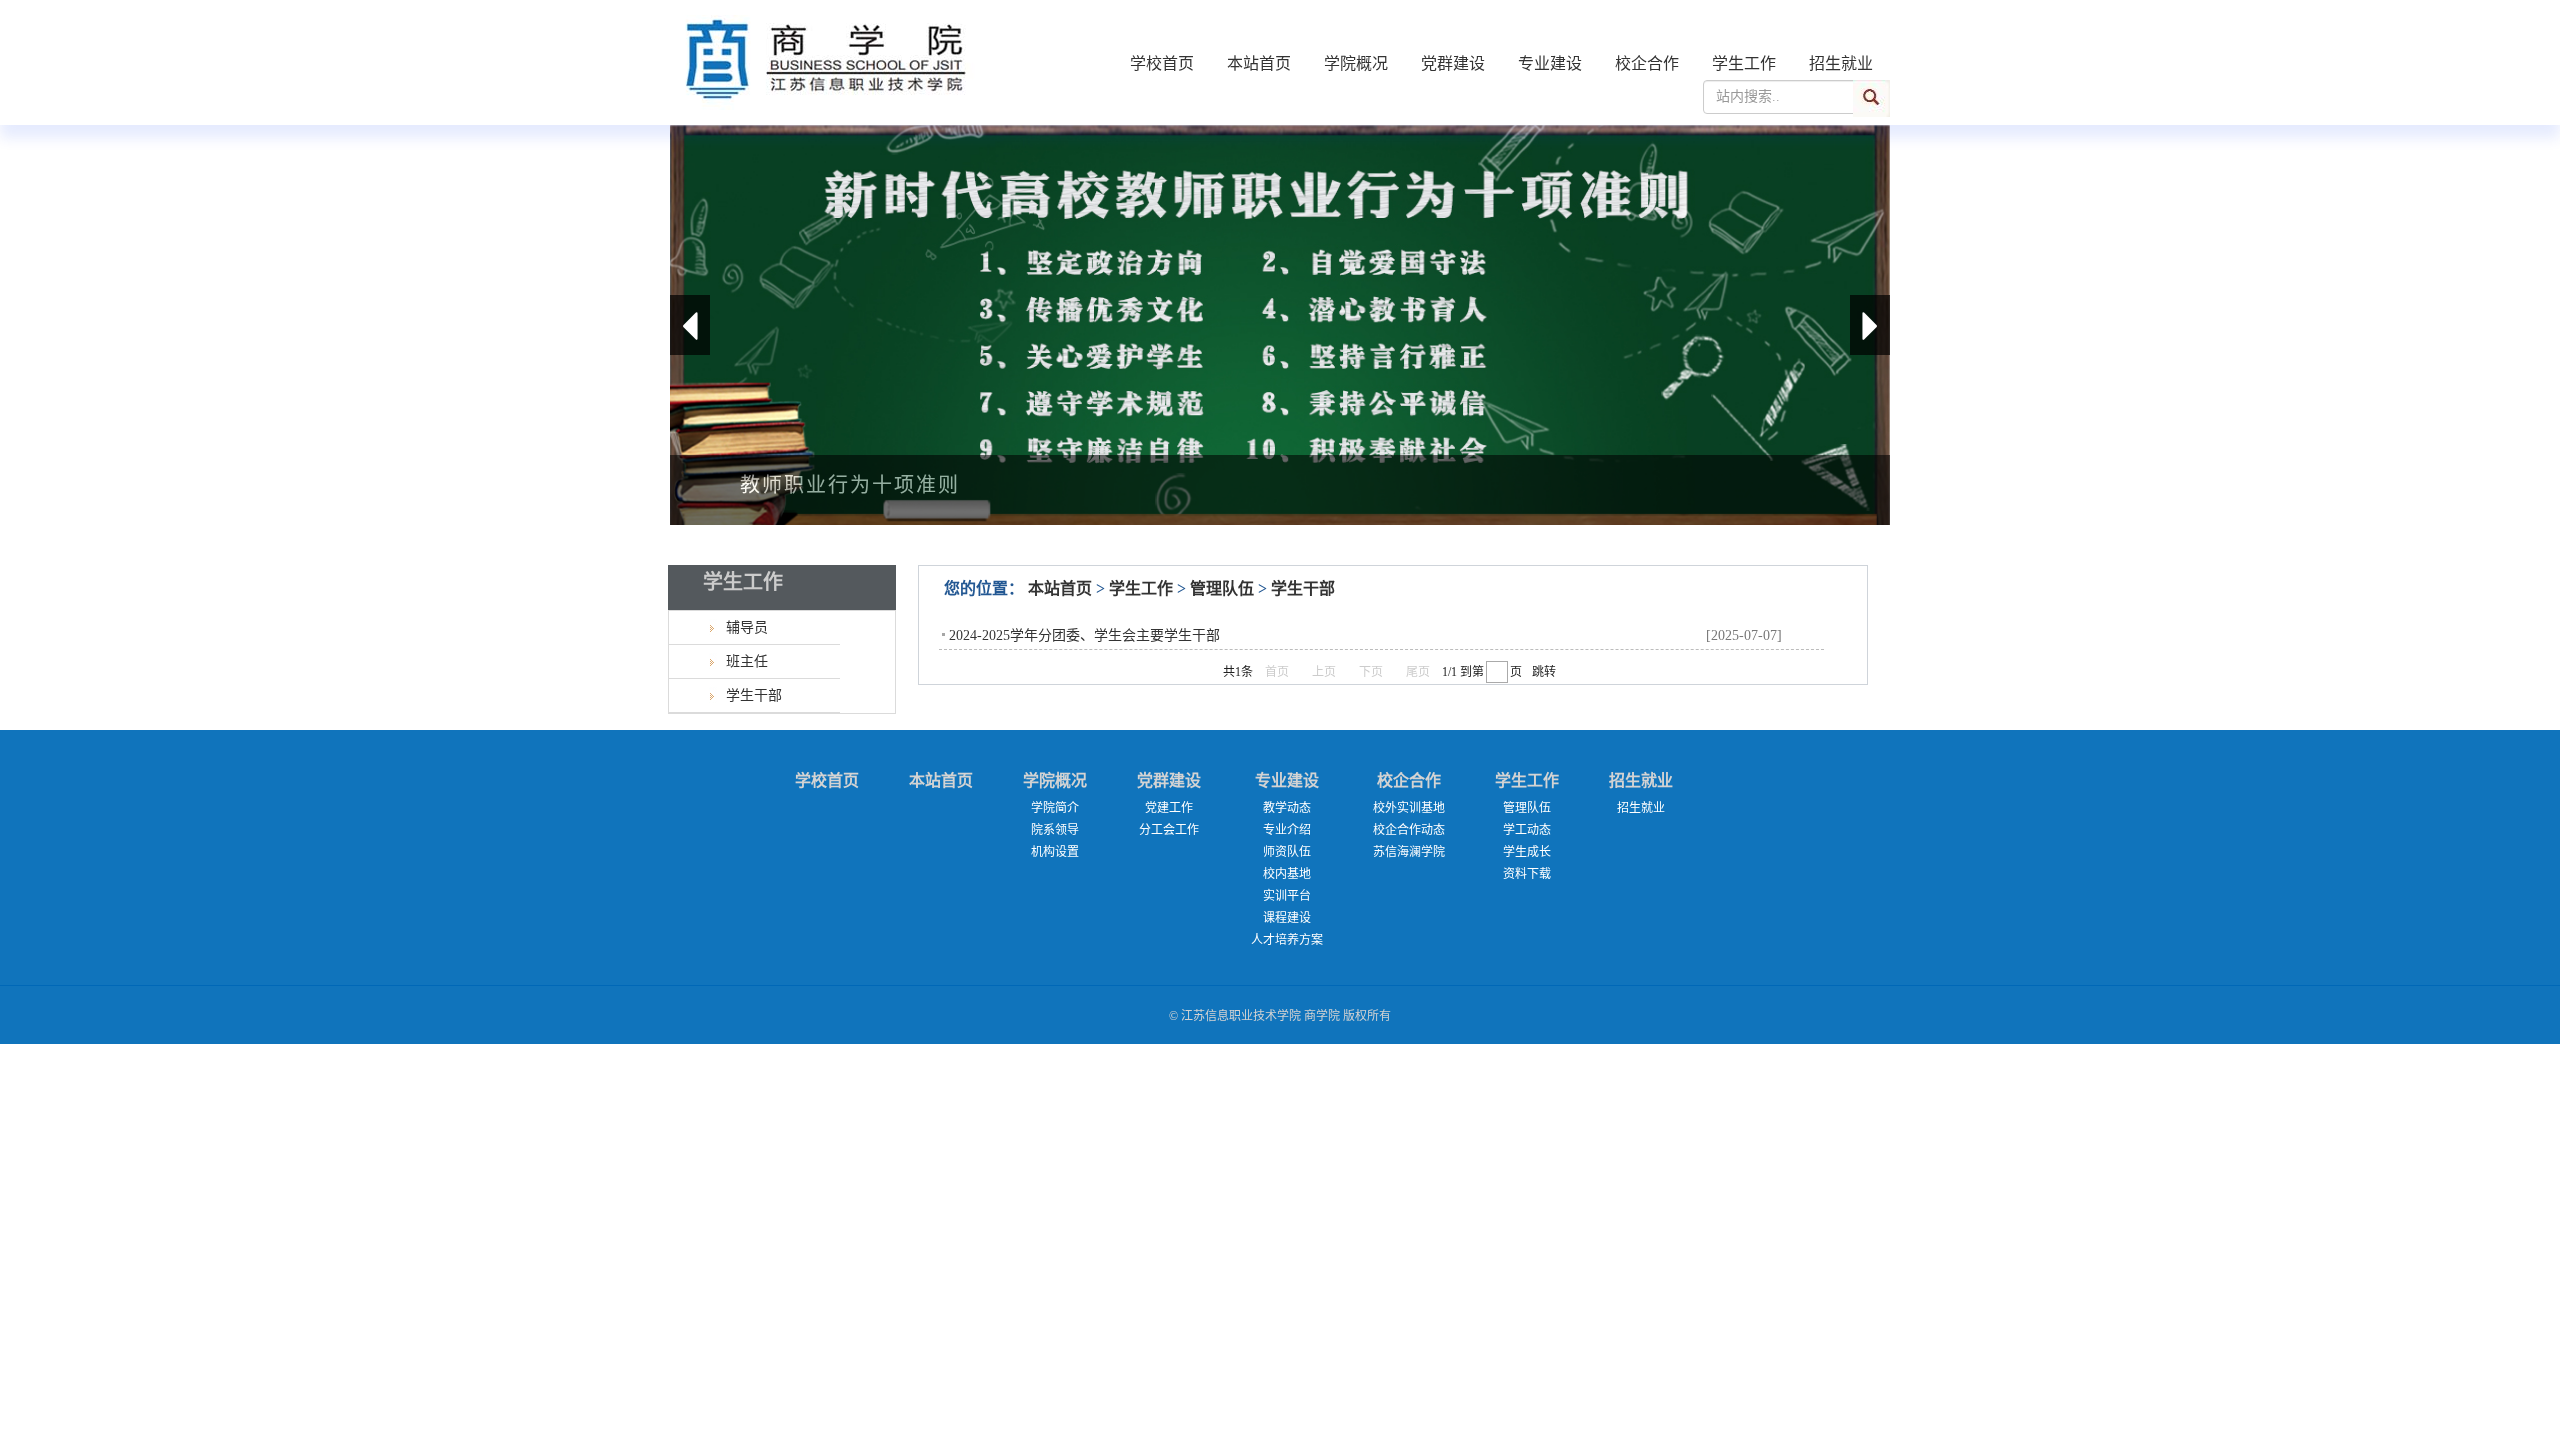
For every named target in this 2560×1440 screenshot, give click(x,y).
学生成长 (1527, 852)
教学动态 (1287, 808)
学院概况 (1356, 63)
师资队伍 (1287, 852)
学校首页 (1162, 63)
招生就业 (1841, 63)
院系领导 (1055, 830)
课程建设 (1287, 918)
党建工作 (1169, 808)
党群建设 (1453, 63)
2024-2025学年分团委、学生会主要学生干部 (1084, 635)
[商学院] (831, 120)
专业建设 (1550, 63)
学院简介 (1055, 808)
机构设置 (1055, 852)
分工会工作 (1169, 830)
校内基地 (1287, 874)
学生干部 (1303, 588)
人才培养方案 (1287, 940)
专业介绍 (1287, 830)
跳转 (1544, 672)
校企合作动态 (1409, 830)
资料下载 (1527, 874)
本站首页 (1259, 63)
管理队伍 (1222, 588)
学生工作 (1744, 63)
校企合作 (1647, 63)
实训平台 (1287, 896)
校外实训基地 (1409, 808)
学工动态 (1527, 830)
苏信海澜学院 (1409, 852)
